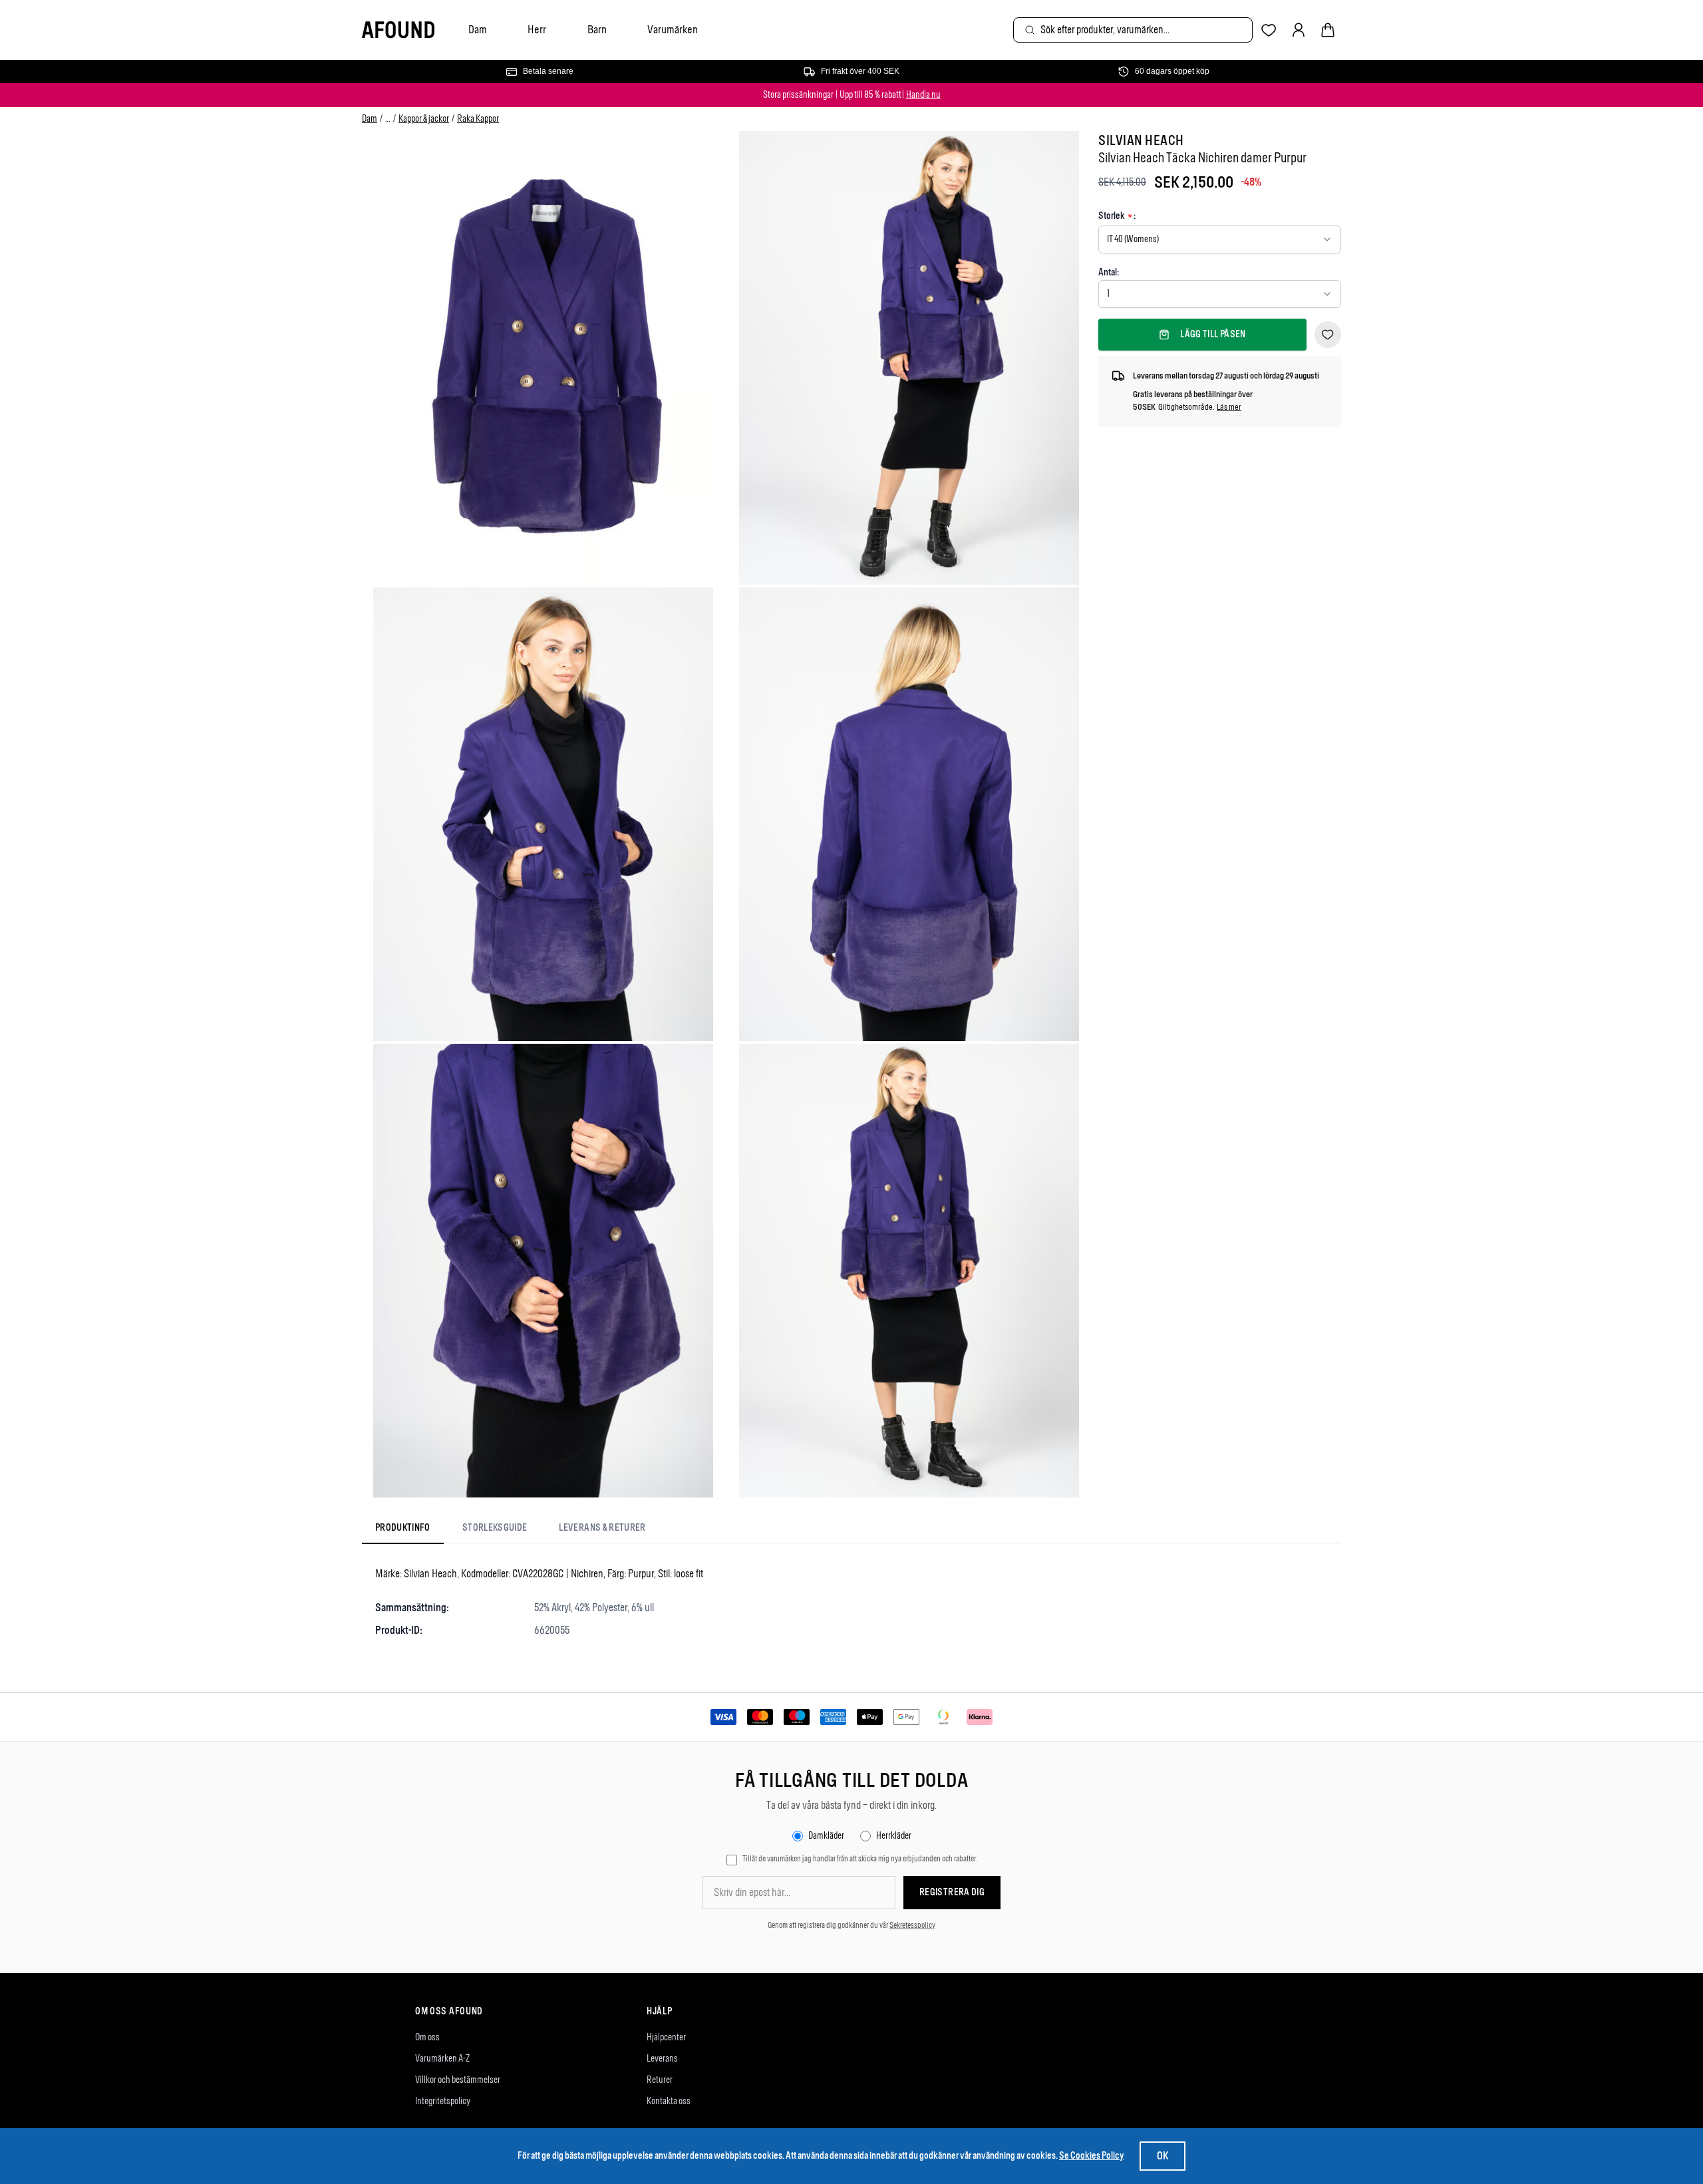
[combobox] (1133, 30)
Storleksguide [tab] (495, 1528)
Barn (597, 29)
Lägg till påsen (1213, 334)
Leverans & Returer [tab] (602, 1528)
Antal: (1109, 272)
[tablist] (511, 1531)
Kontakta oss (669, 2101)
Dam (478, 29)
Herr (537, 29)
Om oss (427, 2037)
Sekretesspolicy (912, 1925)
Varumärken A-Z (442, 2059)
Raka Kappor (478, 119)
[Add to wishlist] (1328, 335)
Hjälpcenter (666, 2037)
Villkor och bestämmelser (458, 2080)
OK (1162, 2156)
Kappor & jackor (424, 119)
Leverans (662, 2059)
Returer (660, 2080)
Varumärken (673, 29)
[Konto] (1299, 30)
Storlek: (1117, 217)
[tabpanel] (851, 1602)
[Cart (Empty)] (1328, 30)
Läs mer (1229, 407)
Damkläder (826, 1836)
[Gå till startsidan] (398, 30)
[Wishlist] (1269, 30)
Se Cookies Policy (1091, 2156)
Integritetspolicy (443, 2101)
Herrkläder (894, 1836)
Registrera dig (952, 1892)
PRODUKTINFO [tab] (403, 1528)
